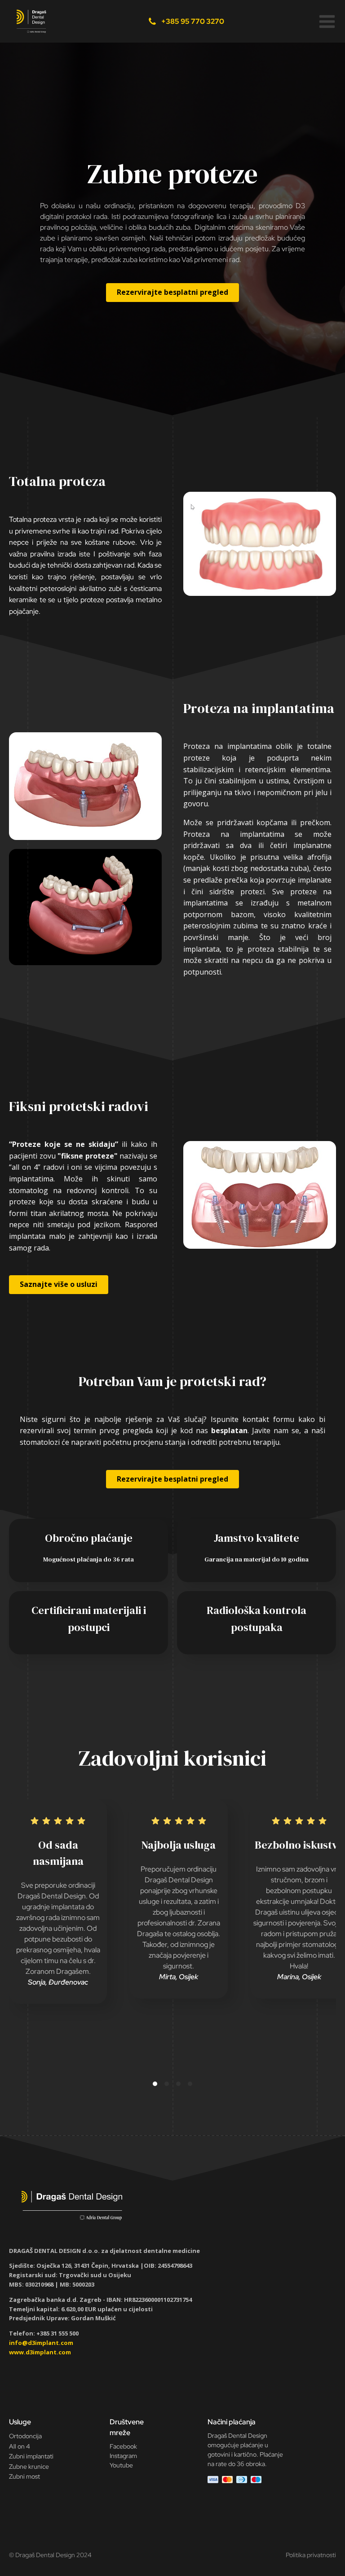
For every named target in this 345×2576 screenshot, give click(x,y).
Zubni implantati (31, 2456)
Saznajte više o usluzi (59, 1284)
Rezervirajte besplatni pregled (172, 292)
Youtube (121, 2465)
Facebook (123, 2446)
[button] (327, 22)
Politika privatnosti (311, 2555)
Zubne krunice (29, 2467)
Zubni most (24, 2476)
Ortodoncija (25, 2436)
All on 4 (20, 2446)
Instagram (123, 2456)
